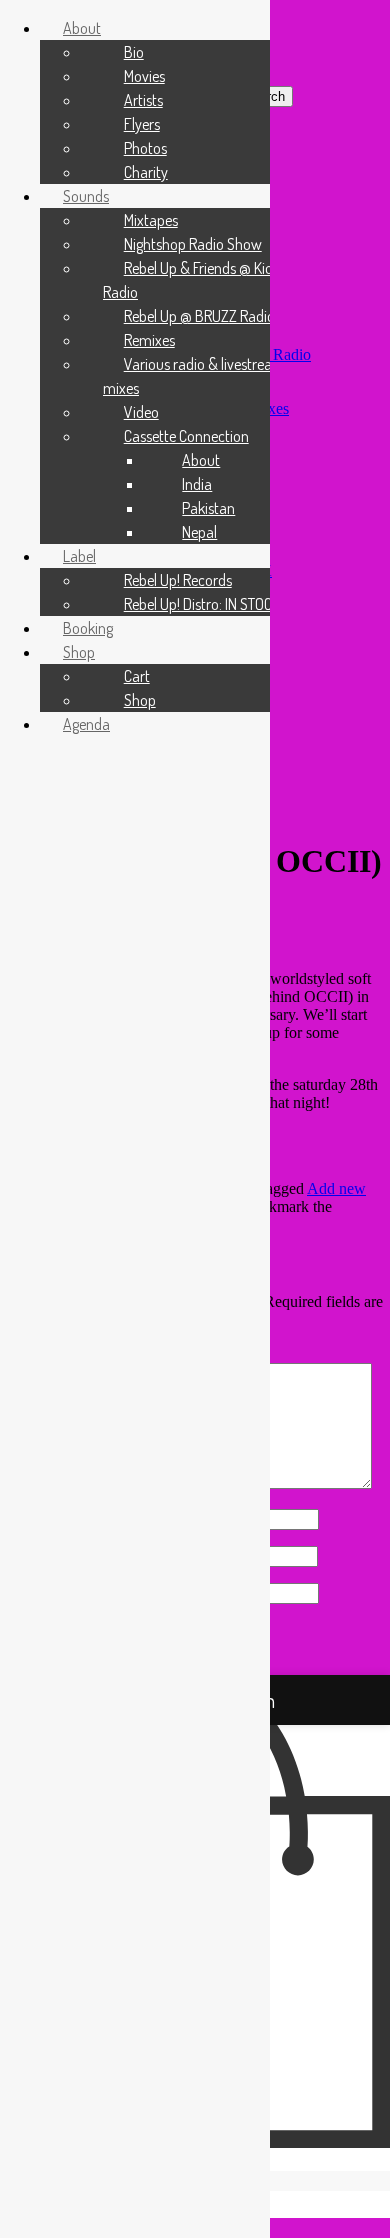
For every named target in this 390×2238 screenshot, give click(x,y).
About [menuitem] (82, 28)
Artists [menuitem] (143, 100)
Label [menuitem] (79, 556)
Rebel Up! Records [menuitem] (178, 580)
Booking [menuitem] (88, 628)
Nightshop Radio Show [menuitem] (193, 244)
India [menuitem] (197, 484)
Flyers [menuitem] (142, 124)
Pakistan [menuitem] (208, 508)
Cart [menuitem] (137, 676)
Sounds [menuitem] (86, 196)
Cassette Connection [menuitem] (186, 436)
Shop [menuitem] (79, 652)
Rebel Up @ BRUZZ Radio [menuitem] (199, 316)
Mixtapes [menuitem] (151, 220)
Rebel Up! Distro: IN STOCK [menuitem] (202, 604)
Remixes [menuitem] (149, 340)
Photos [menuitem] (145, 148)
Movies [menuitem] (144, 76)
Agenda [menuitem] (86, 724)
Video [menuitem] (141, 412)
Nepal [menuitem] (199, 532)
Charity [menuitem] (146, 172)
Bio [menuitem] (134, 52)
